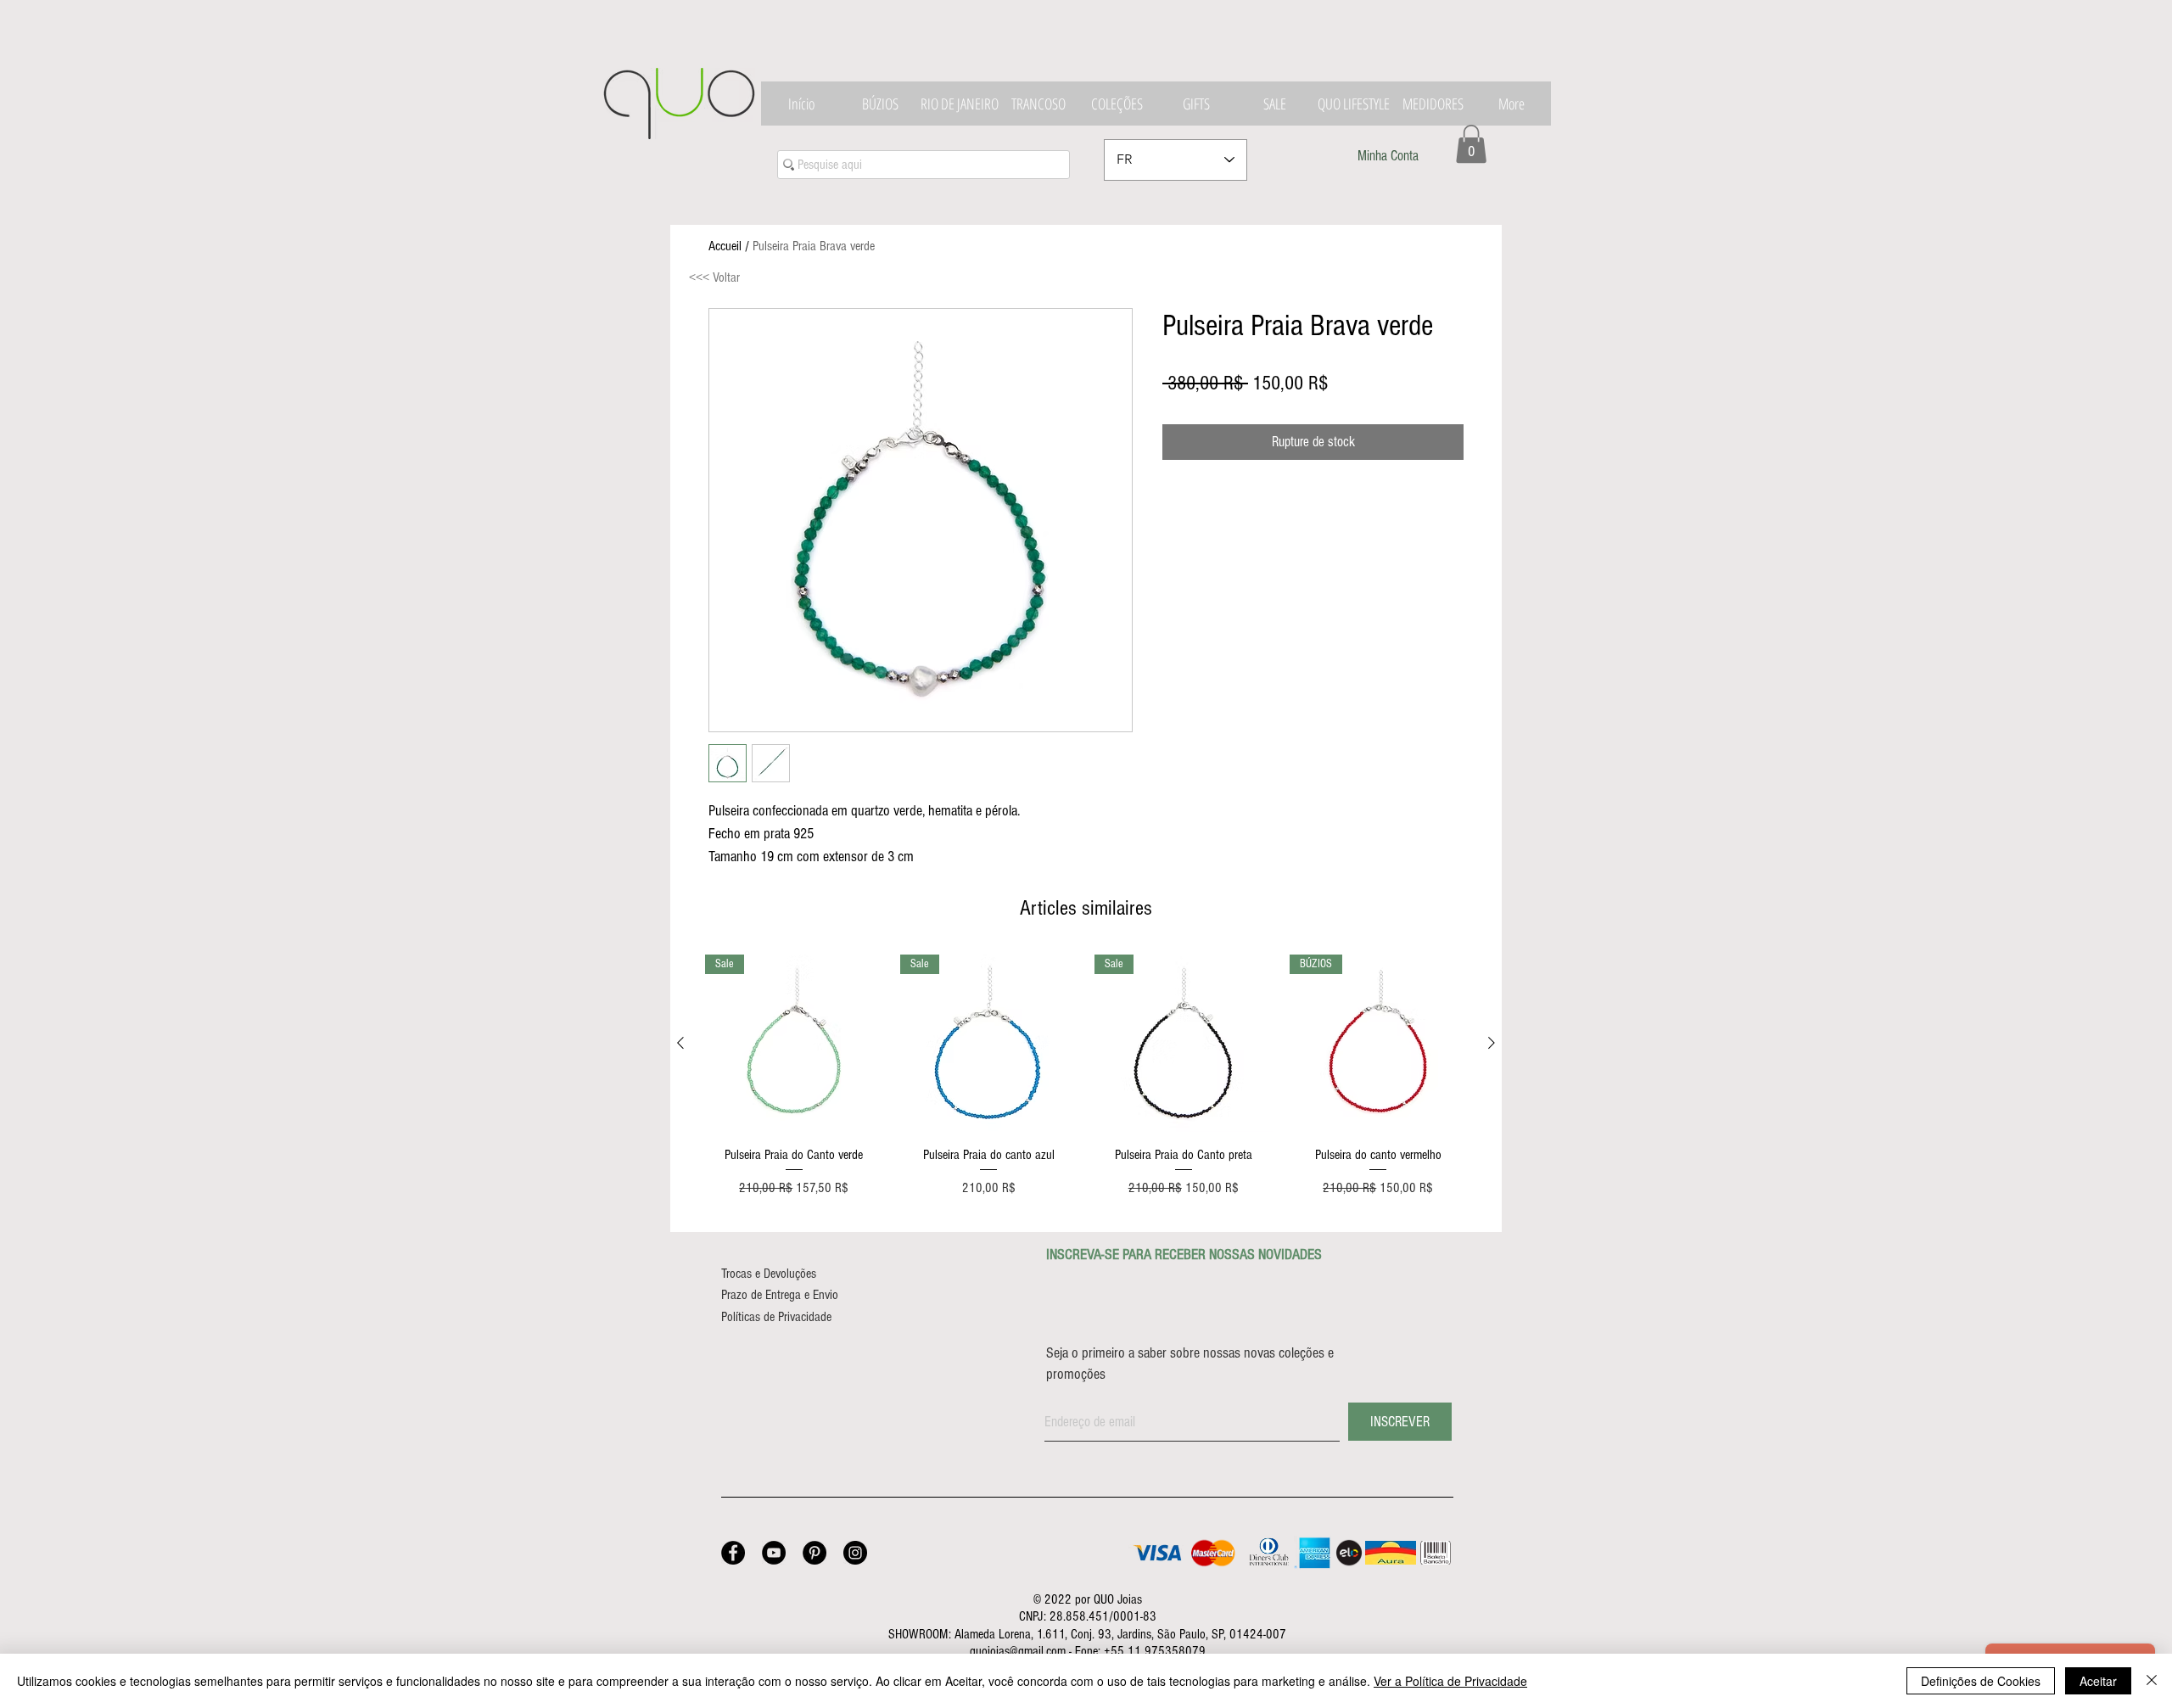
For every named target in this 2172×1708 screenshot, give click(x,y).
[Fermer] (2152, 1681)
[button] (1471, 144)
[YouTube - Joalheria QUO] (774, 1553)
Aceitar (2098, 1681)
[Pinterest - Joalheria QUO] (814, 1553)
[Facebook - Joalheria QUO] (733, 1553)
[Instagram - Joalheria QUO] (855, 1553)
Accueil (725, 246)
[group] (1086, 1086)
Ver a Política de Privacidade (1450, 1681)
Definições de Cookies (1981, 1681)
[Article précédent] (680, 1043)
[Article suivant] (1492, 1043)
